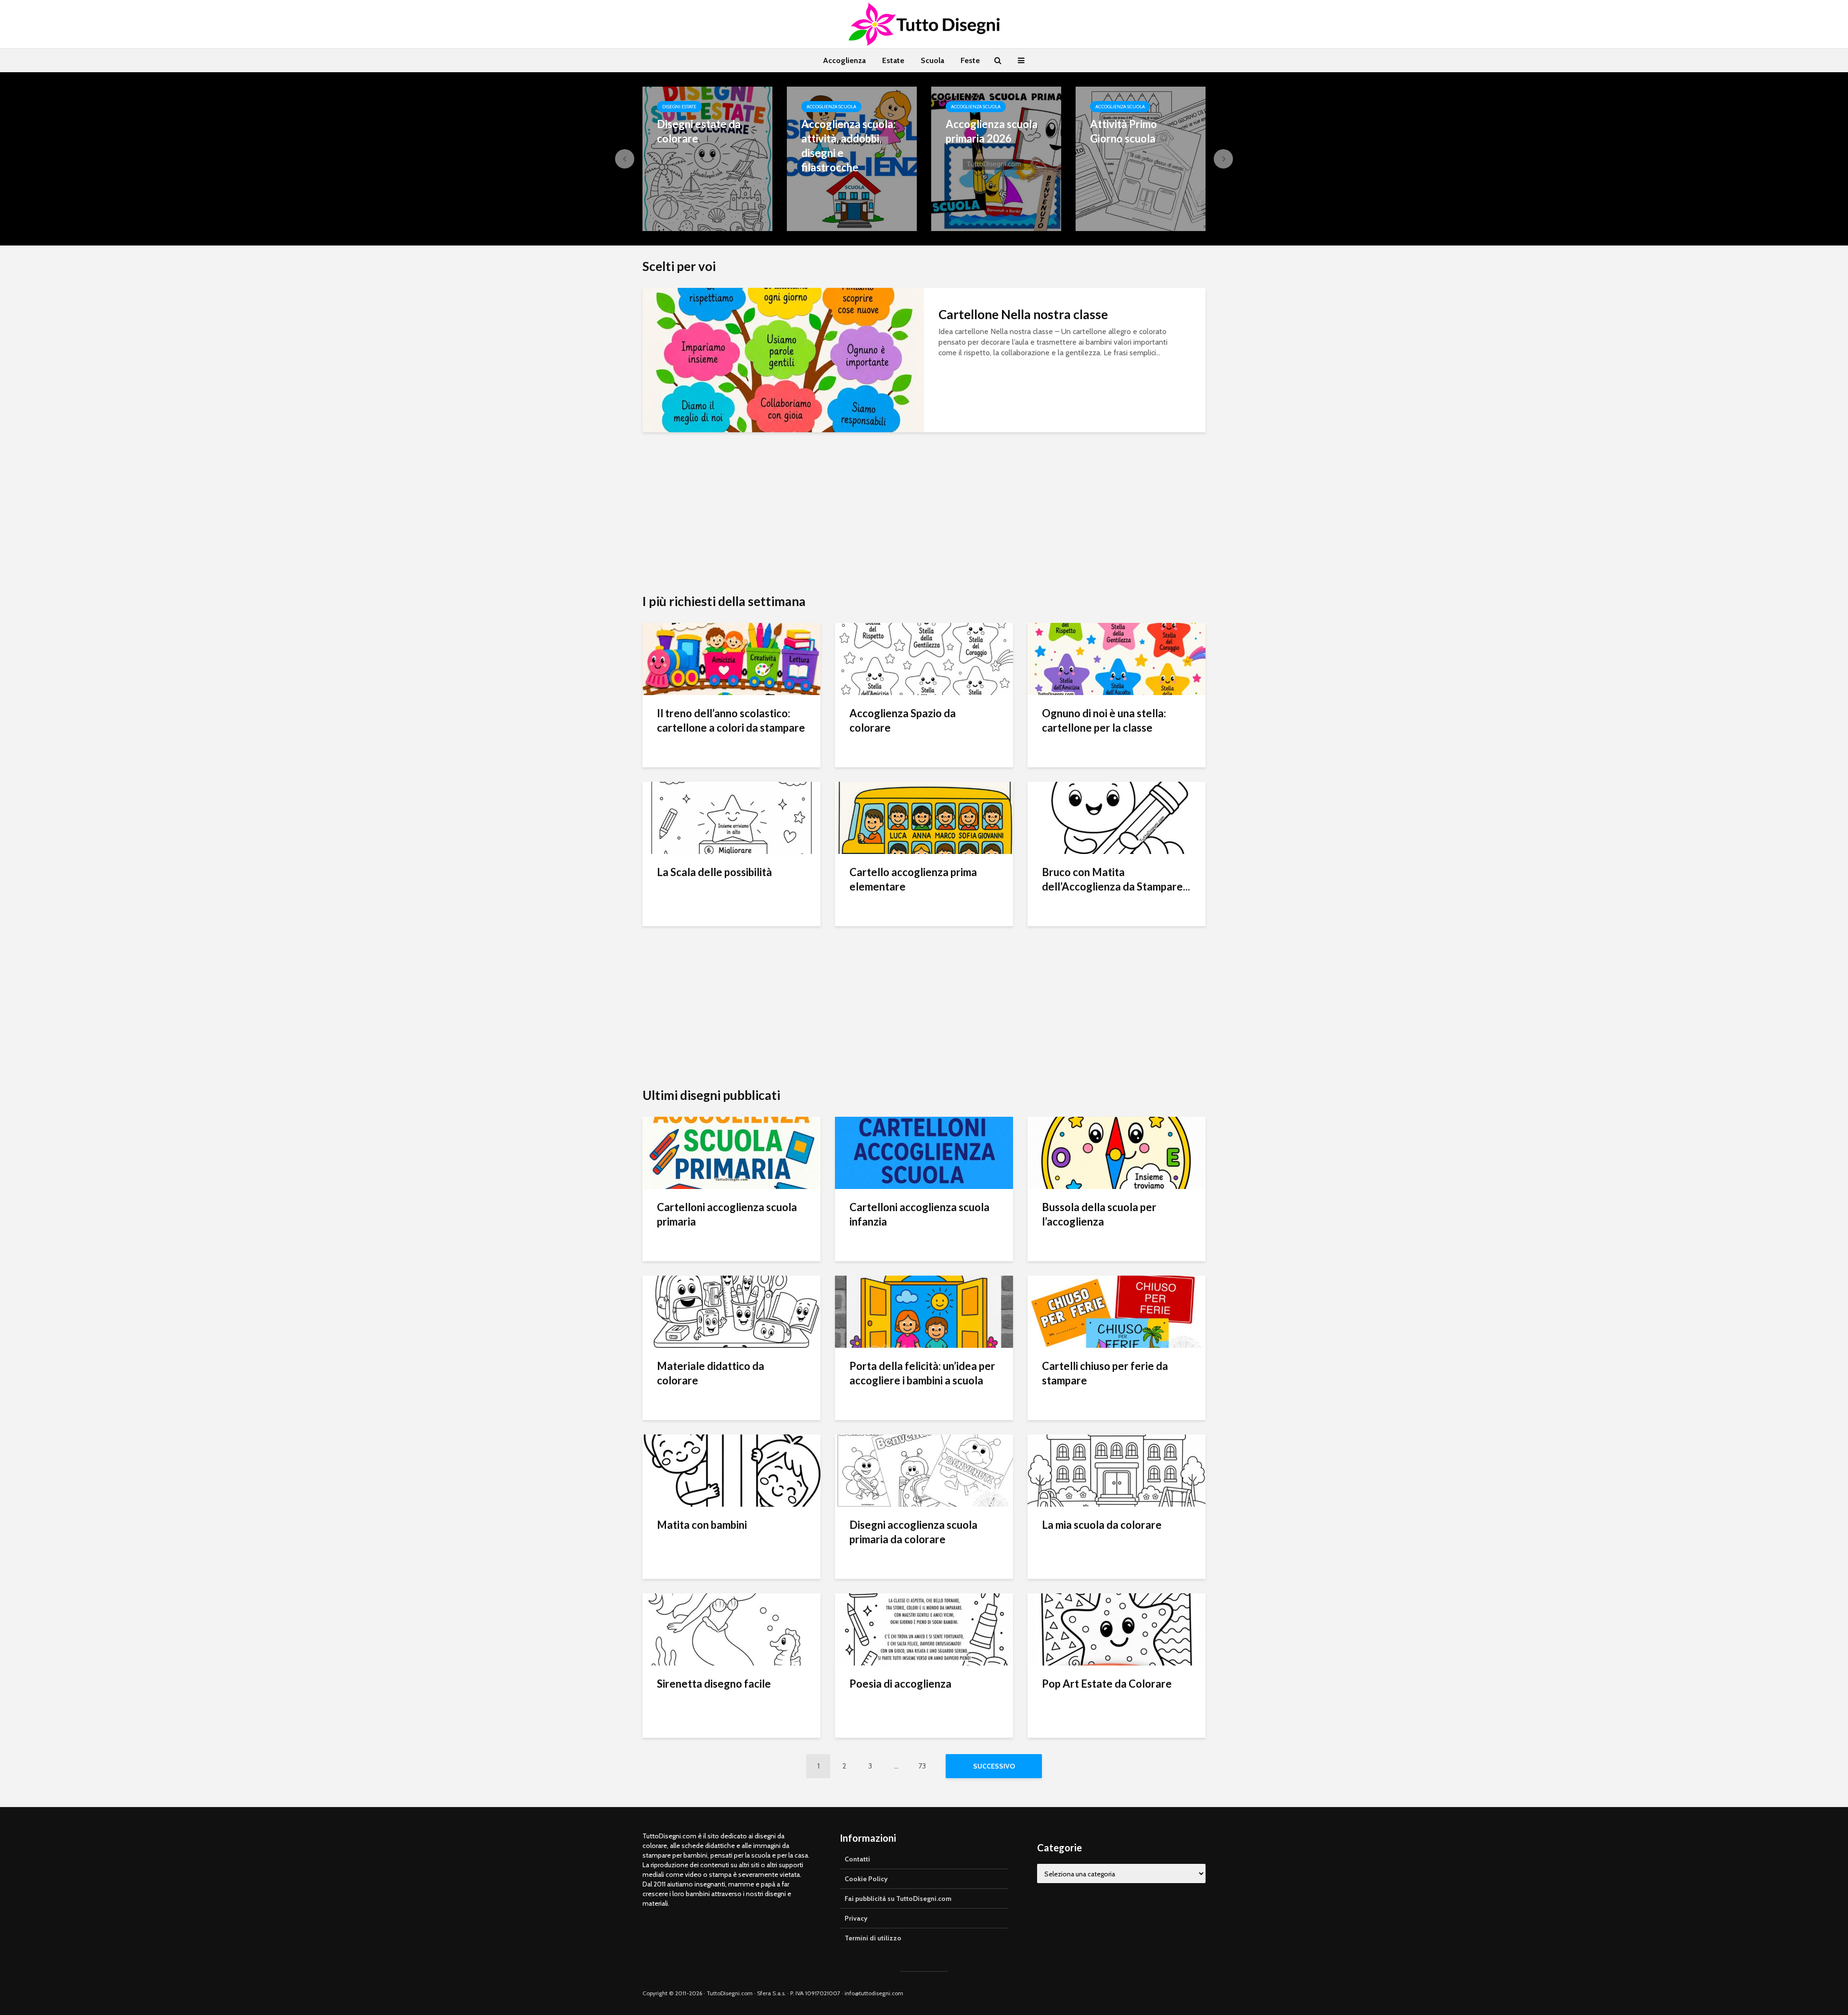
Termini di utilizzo (873, 1938)
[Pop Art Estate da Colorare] (1116, 1629)
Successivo (994, 1766)
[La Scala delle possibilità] (731, 817)
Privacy (856, 1918)
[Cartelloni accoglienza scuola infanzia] (924, 1152)
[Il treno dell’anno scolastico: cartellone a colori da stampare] (731, 658)
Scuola (932, 60)
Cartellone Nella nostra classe (1023, 314)
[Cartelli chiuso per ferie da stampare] (1116, 1311)
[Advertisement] (924, 521)
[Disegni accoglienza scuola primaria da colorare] (924, 1470)
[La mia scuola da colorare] (1116, 1470)
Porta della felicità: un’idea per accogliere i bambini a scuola (922, 1373)
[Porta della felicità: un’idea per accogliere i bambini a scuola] (924, 1311)
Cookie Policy (866, 1879)
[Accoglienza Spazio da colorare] (924, 658)
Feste (970, 60)
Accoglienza (844, 60)
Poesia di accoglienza (900, 1684)
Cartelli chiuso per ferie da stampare (1105, 1373)
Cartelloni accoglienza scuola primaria (727, 1214)
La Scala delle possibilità (714, 872)
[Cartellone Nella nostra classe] (783, 359)
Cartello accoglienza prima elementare (913, 879)
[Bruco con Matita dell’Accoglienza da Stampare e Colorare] (1116, 817)
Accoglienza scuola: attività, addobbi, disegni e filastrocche (848, 146)
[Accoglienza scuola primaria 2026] (996, 158)
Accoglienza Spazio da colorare (903, 720)
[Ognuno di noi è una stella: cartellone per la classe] (1116, 658)
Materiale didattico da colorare (711, 1373)
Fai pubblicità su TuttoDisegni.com (898, 1899)
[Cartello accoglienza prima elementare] (924, 817)
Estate (893, 60)
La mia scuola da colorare (1102, 1525)
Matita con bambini (702, 1525)
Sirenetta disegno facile (714, 1684)
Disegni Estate (679, 107)
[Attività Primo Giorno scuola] (1141, 158)
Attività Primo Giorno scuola (1123, 131)
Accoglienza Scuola (831, 107)
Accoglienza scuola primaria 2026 (992, 131)
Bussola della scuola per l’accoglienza (1099, 1214)
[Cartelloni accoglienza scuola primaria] (731, 1152)
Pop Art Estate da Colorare (1107, 1684)
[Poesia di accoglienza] (924, 1629)
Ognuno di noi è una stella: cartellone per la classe (1104, 720)
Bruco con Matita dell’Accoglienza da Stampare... (1116, 879)
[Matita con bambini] (731, 1470)
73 (922, 1766)
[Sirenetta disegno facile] (731, 1629)
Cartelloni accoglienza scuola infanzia (919, 1214)
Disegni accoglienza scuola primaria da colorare (913, 1532)
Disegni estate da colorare (699, 131)
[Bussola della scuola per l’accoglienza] (1116, 1152)
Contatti (857, 1859)
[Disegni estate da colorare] (707, 158)
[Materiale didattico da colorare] (731, 1311)
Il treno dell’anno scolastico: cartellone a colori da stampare (731, 720)
